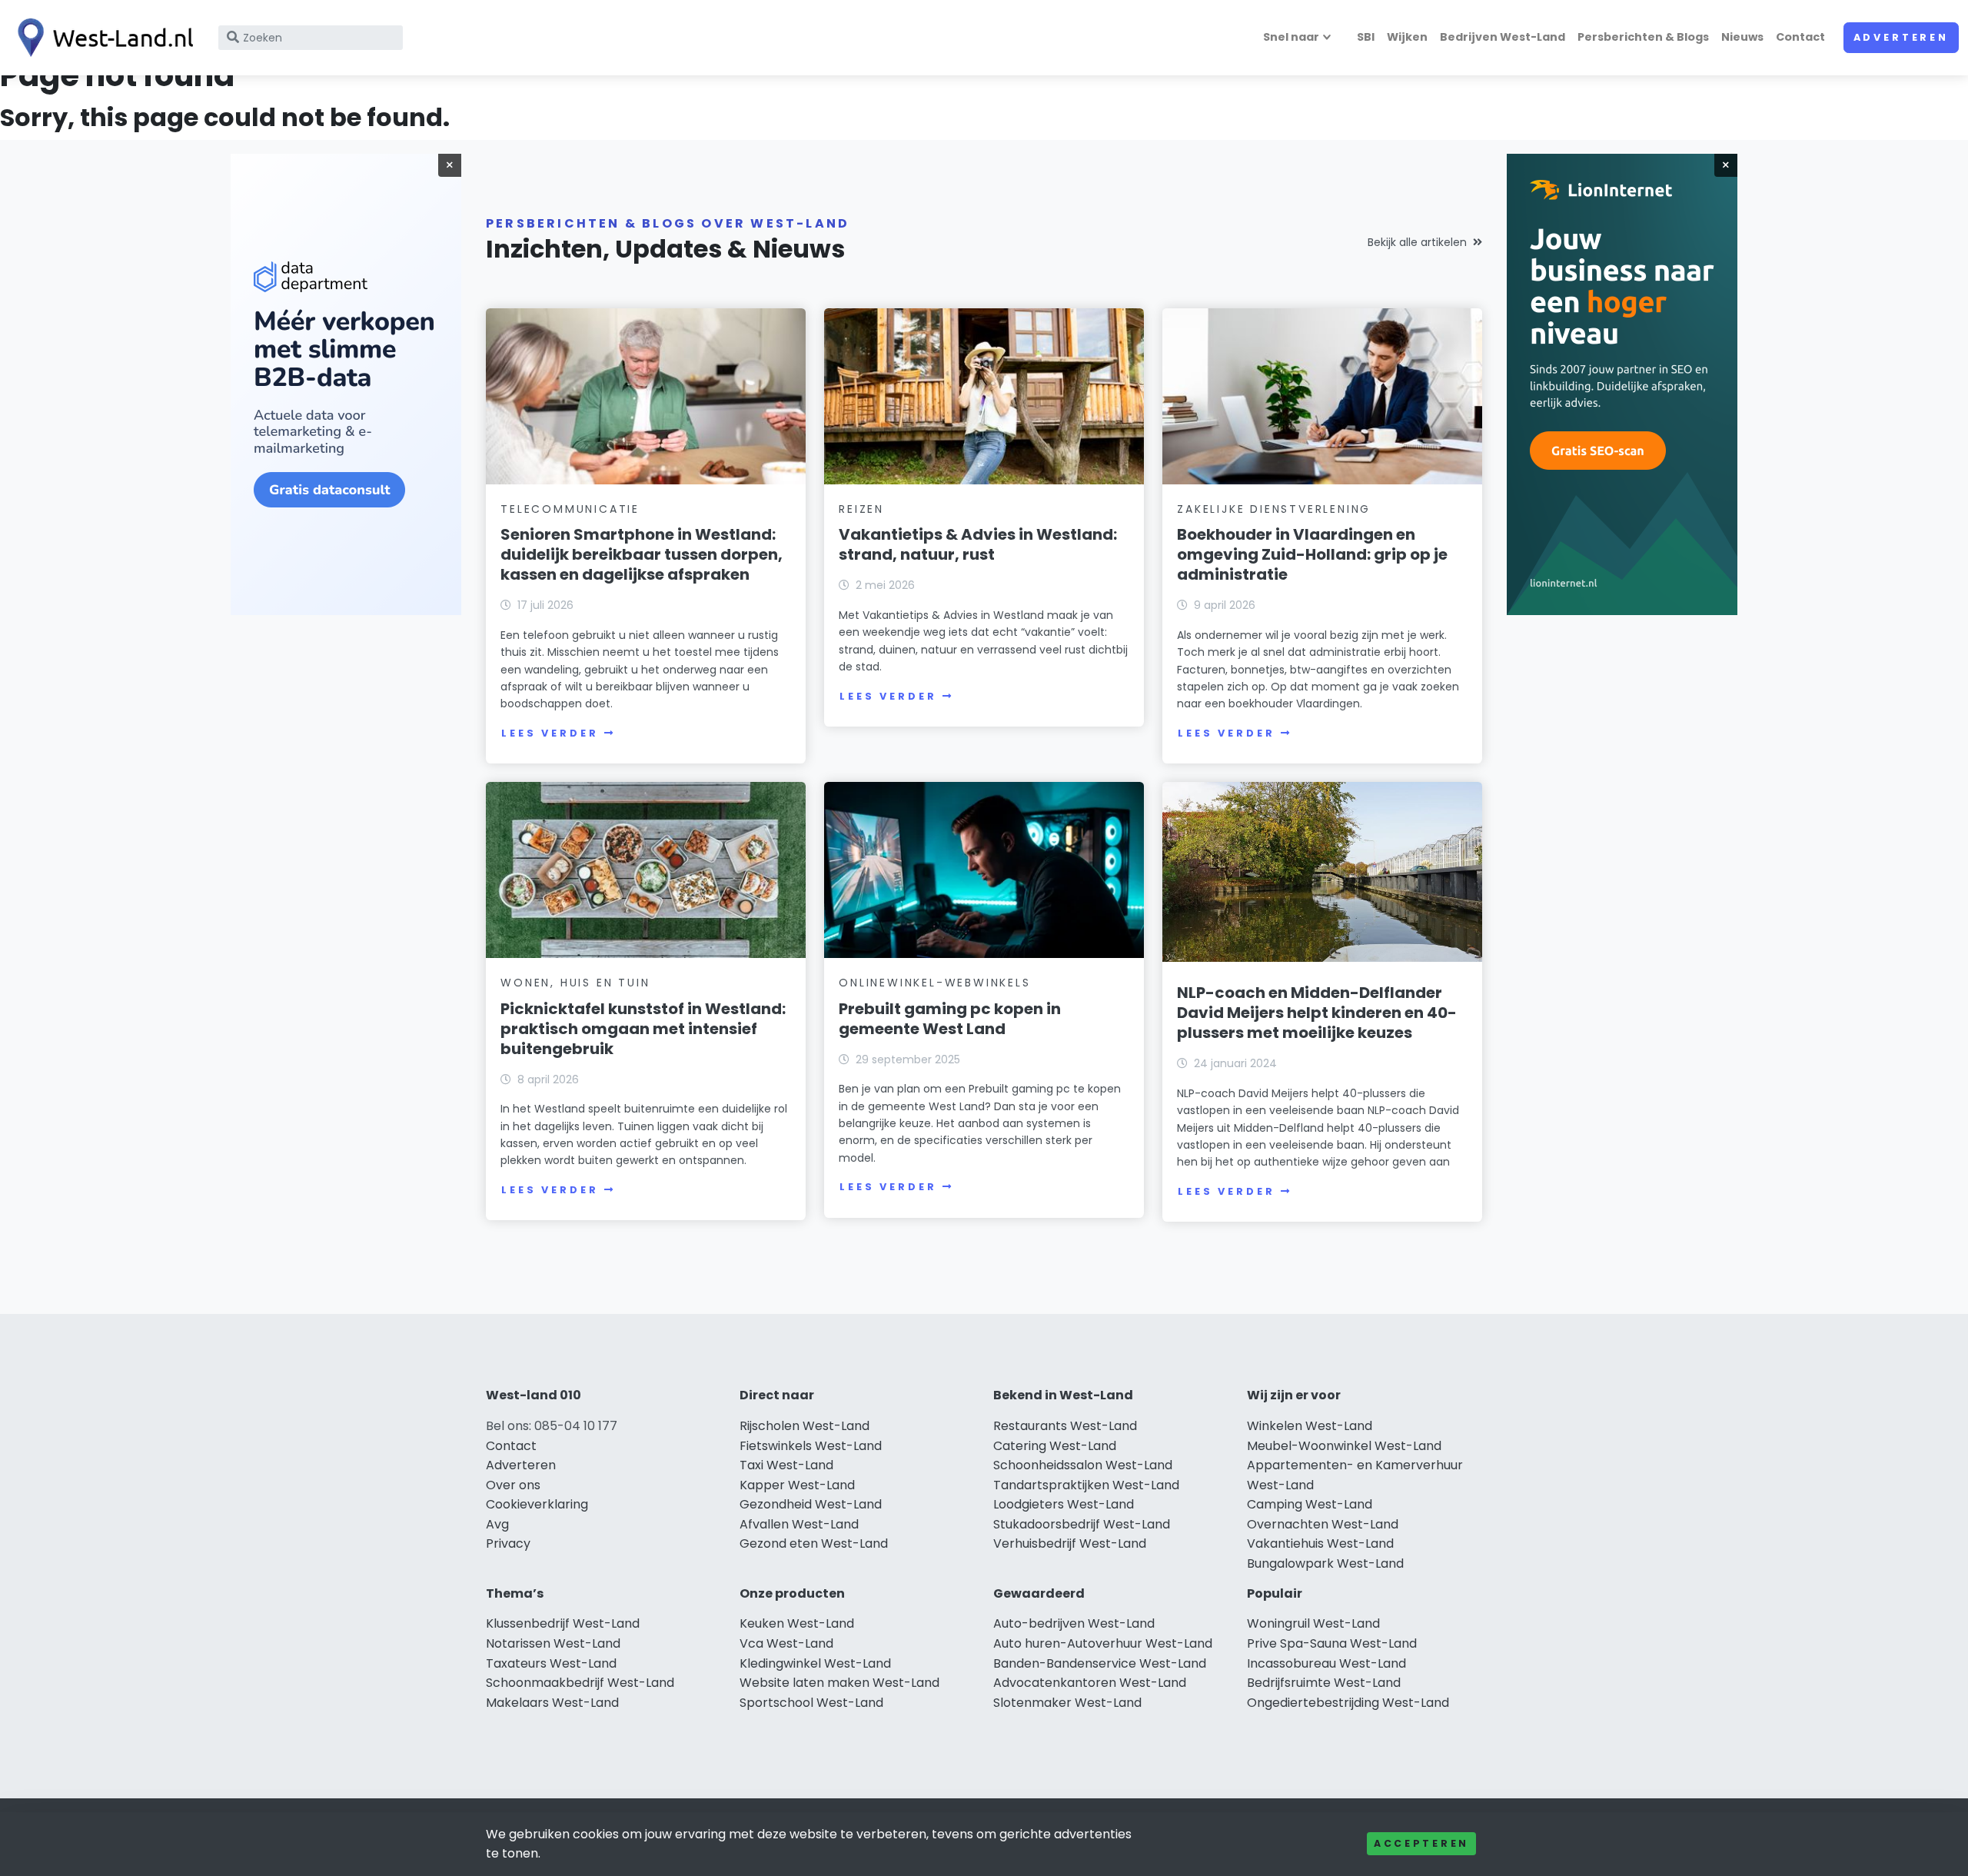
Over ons (513, 1485)
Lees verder (550, 733)
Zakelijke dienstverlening (1274, 509)
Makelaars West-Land (552, 1703)
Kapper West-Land (797, 1485)
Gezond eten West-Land (814, 1543)
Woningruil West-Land (1313, 1623)
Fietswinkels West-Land (811, 1446)
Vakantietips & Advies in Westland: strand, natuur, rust (978, 544)
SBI (1366, 37)
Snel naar (1291, 37)
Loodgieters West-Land (1064, 1504)
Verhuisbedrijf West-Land (1070, 1543)
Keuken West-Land (797, 1623)
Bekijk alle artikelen (1417, 242)
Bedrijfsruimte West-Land (1324, 1683)
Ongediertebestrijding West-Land (1348, 1703)
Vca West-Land (786, 1643)
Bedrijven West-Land (1503, 37)
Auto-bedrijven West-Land (1074, 1623)
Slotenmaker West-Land (1067, 1703)
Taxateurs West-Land (551, 1663)
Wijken (1407, 37)
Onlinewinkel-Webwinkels (934, 983)
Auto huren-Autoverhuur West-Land (1103, 1643)
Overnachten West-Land (1323, 1524)
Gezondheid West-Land (811, 1504)
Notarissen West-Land (553, 1643)
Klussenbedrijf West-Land (563, 1623)
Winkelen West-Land (1310, 1426)
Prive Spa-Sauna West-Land (1332, 1643)
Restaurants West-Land (1065, 1426)
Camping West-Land (1310, 1504)
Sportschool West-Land (811, 1703)
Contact (1800, 37)
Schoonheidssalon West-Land (1083, 1465)
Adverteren (1901, 37)
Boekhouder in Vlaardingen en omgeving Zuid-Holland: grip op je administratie (1312, 554)
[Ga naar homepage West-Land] (101, 38)
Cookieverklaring (537, 1504)
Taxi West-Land (786, 1465)
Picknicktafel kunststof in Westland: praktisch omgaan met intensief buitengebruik (643, 1029)
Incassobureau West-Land (1326, 1663)
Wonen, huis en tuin (575, 983)
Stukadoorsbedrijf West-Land (1082, 1524)
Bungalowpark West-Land (1325, 1563)
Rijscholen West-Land (804, 1426)
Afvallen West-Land (799, 1524)
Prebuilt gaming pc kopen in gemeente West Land (950, 1019)
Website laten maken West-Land (839, 1683)
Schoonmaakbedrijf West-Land (580, 1683)
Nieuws (1742, 37)
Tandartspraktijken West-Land (1086, 1485)
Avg (497, 1524)
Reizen (861, 509)
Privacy (508, 1543)
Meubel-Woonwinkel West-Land (1344, 1446)
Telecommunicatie (570, 509)
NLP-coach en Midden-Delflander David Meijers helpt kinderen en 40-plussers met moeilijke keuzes (1317, 1013)
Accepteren (1421, 1843)
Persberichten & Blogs (1643, 37)
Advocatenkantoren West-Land (1090, 1683)
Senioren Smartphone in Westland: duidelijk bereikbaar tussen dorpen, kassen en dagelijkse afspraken (642, 554)
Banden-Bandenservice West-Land (1100, 1663)
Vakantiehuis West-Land (1320, 1543)
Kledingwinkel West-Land (815, 1663)
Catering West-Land (1055, 1446)
